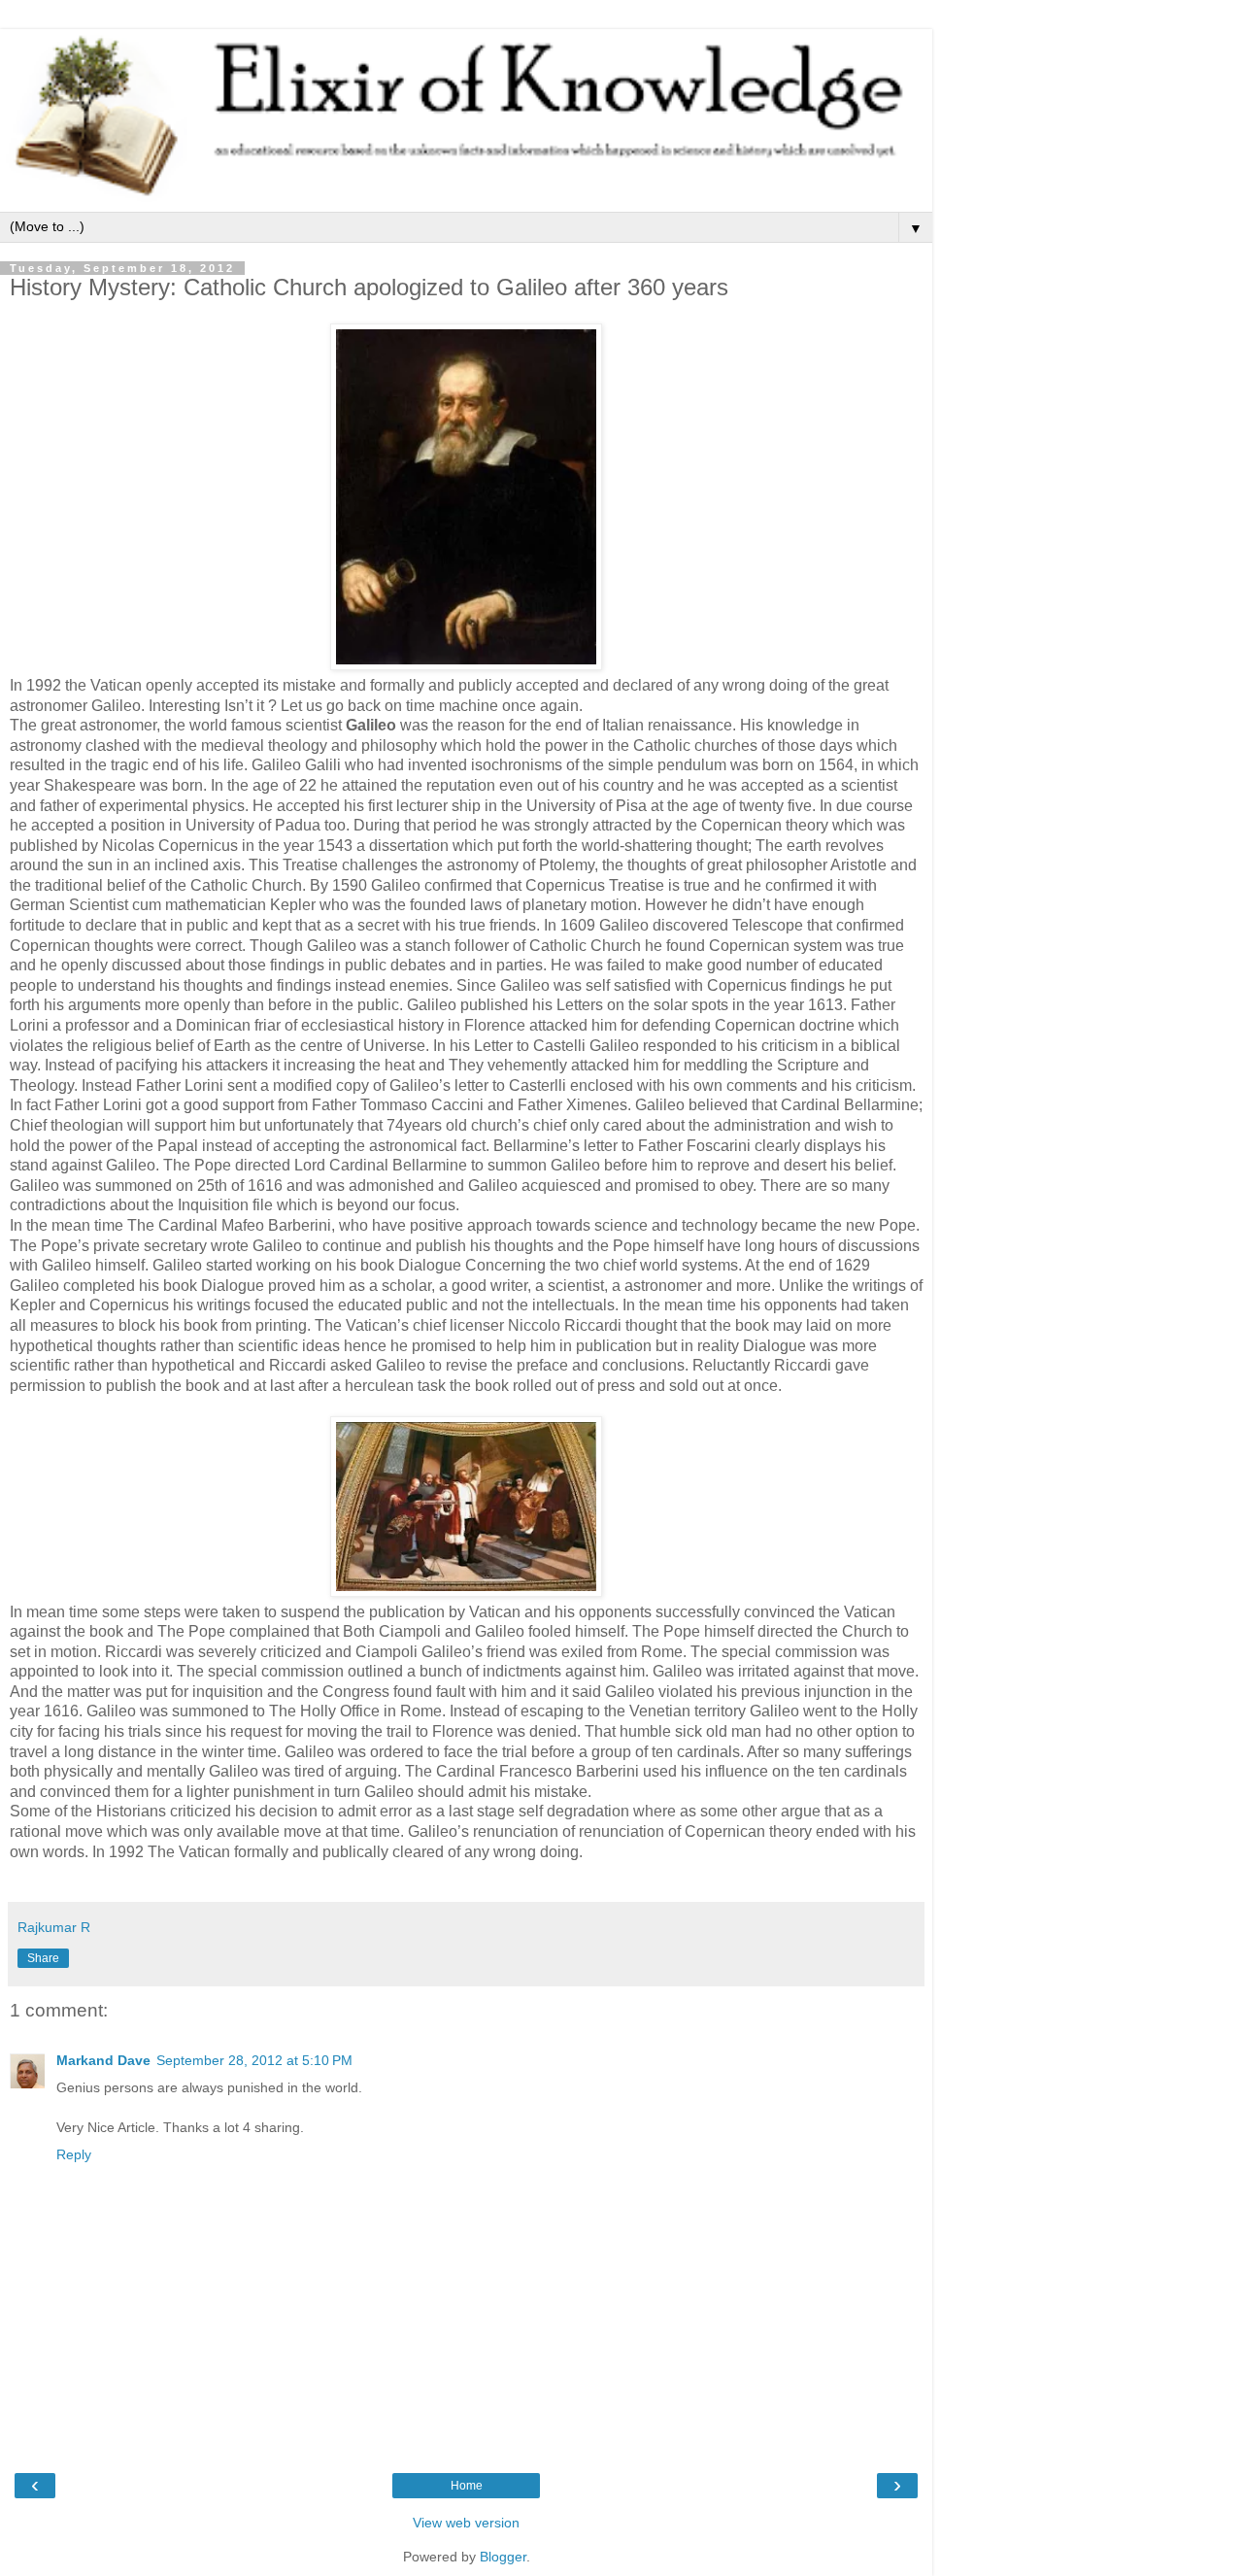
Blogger (503, 2557)
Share (43, 1958)
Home (467, 2486)
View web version (466, 2523)
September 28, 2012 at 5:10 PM (254, 2060)
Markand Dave (103, 2060)
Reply (74, 2154)
